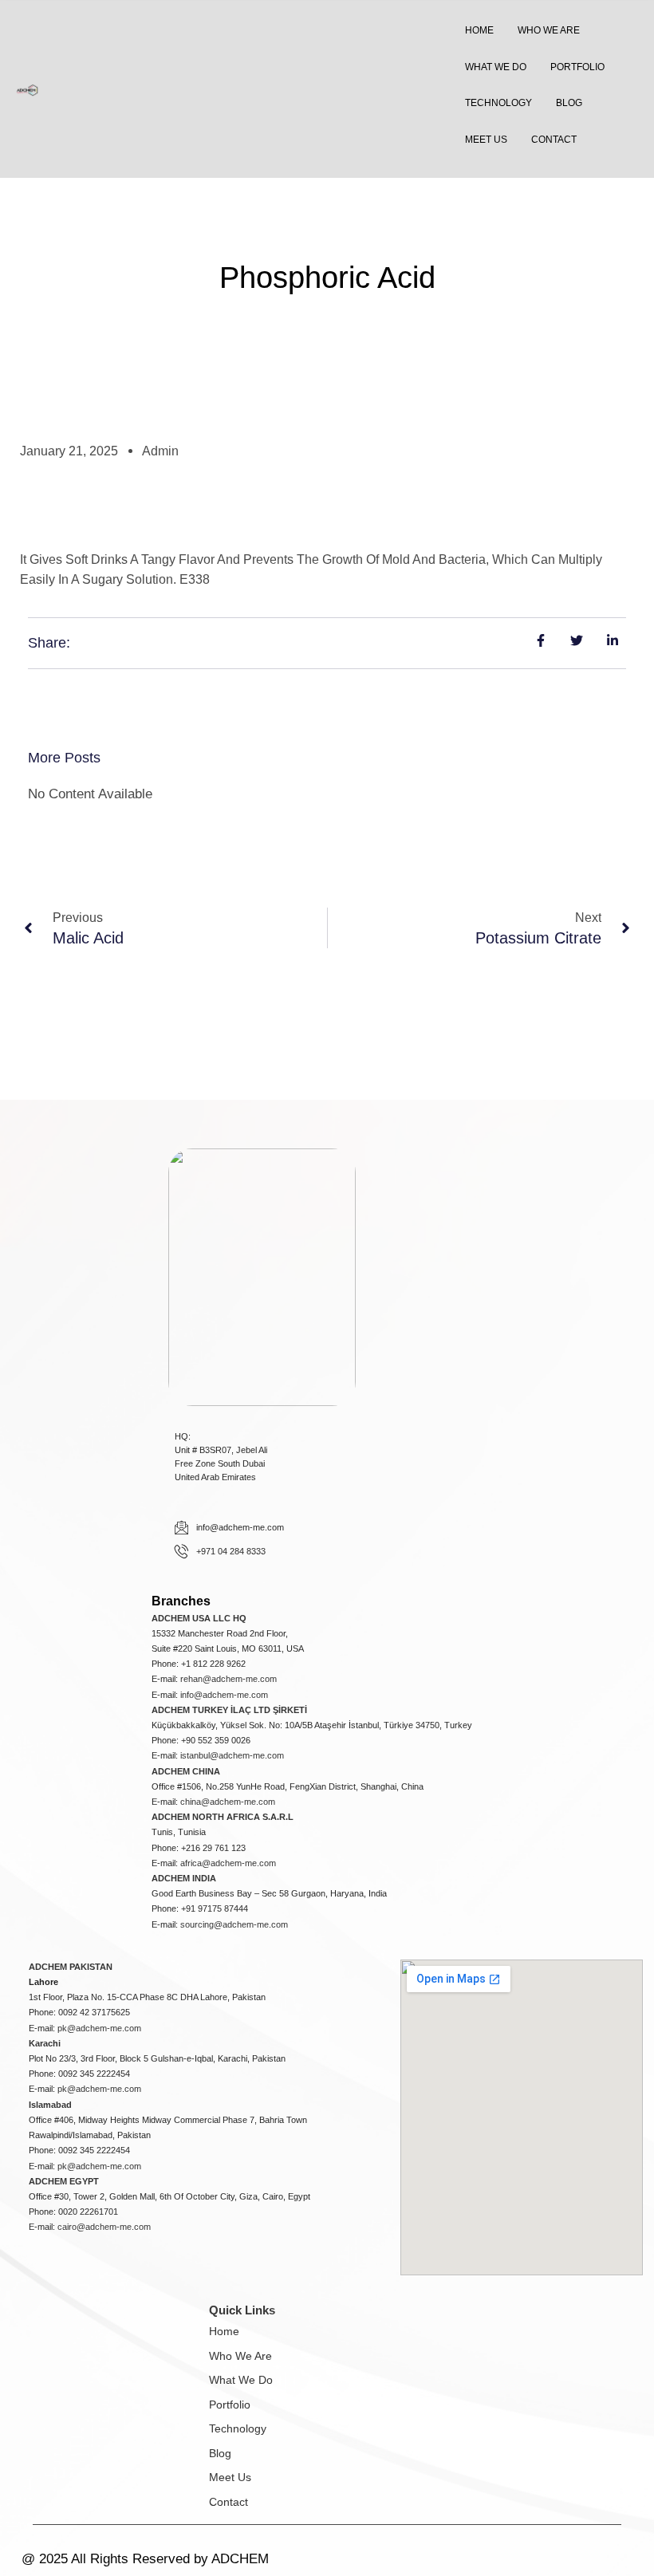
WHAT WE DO (496, 67)
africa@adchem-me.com (228, 1863)
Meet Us (230, 2477)
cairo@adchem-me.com (104, 2227)
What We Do (241, 2380)
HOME (479, 30)
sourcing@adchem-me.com (234, 1924)
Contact (229, 2502)
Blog (220, 2453)
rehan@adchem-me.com (229, 1679)
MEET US (486, 140)
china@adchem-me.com (228, 1802)
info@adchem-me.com (224, 1695)
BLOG (569, 103)
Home (224, 2331)
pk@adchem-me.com (99, 2028)
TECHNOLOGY (498, 103)
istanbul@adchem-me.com (232, 1755)
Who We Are (240, 2356)
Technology (238, 2428)
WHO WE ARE (549, 30)
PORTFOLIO (577, 67)
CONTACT (554, 140)
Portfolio (230, 2405)
